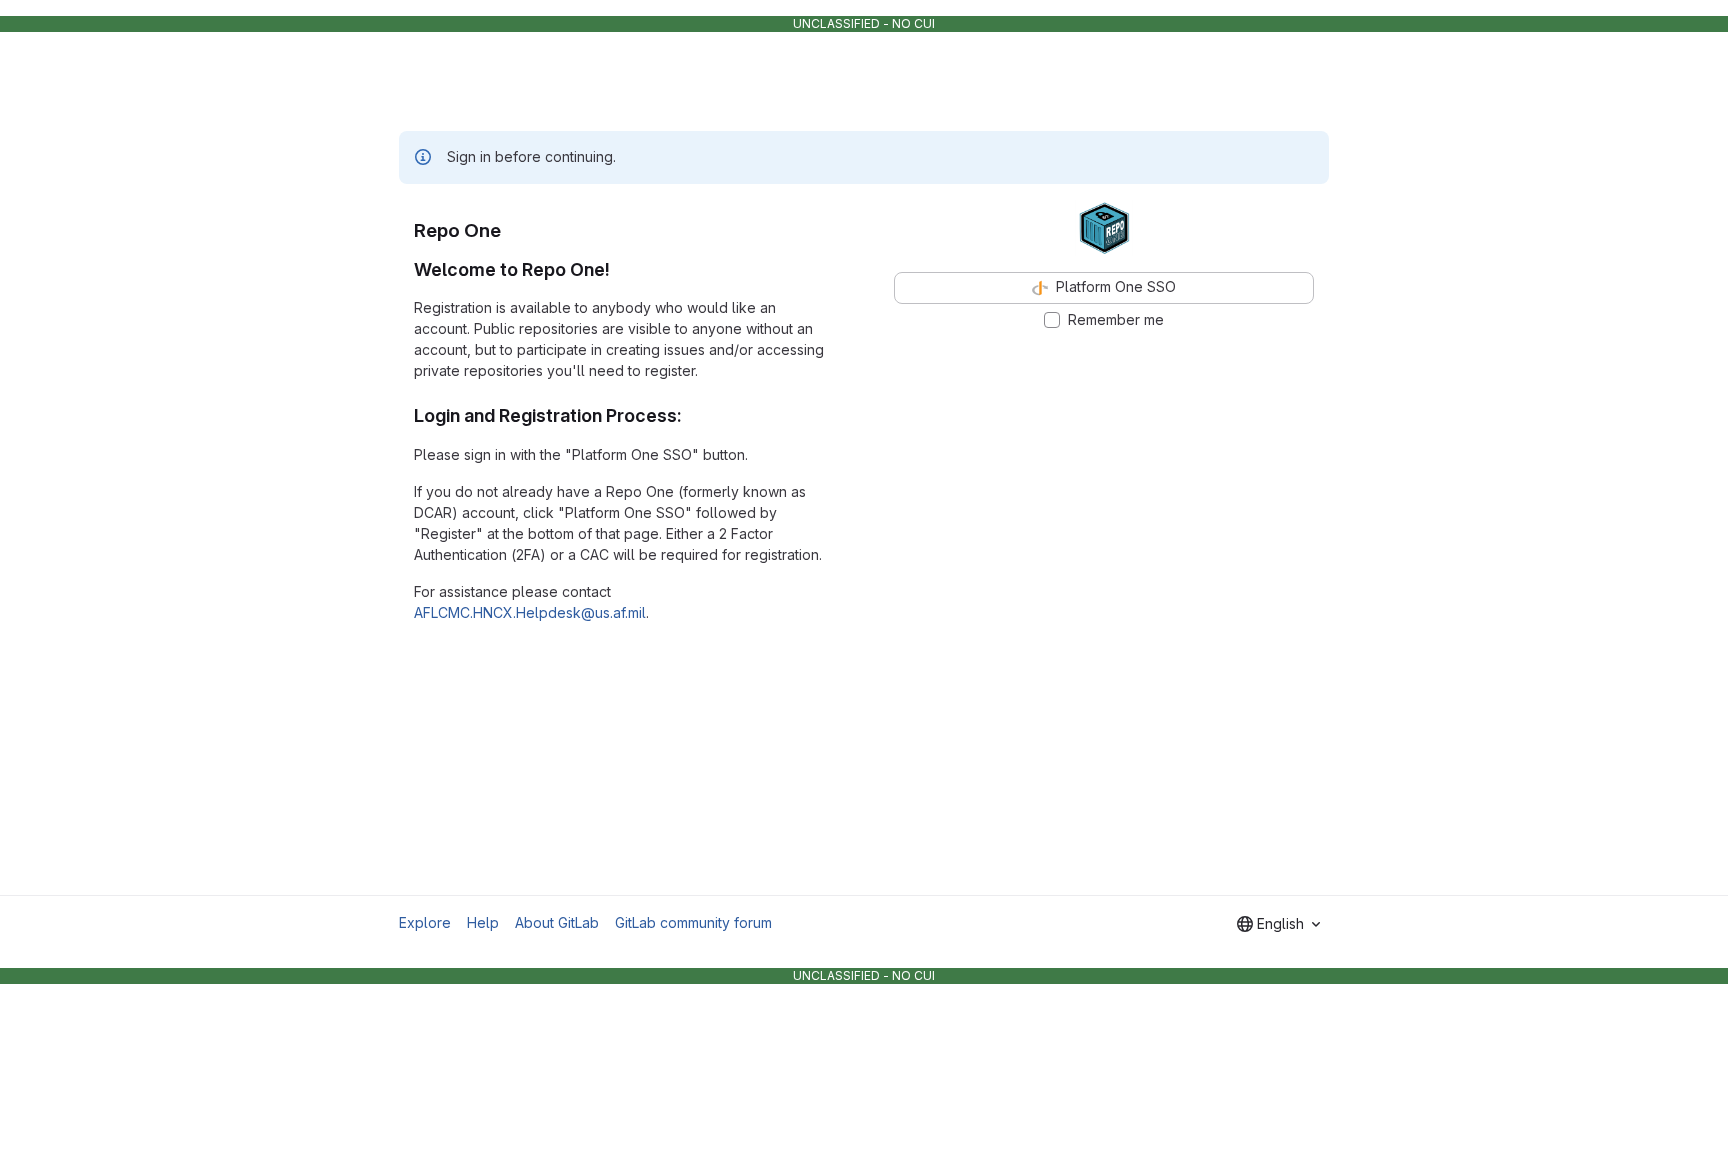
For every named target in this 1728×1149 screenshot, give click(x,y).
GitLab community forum (693, 922)
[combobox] (1278, 924)
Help (483, 922)
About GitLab (557, 922)
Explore (425, 922)
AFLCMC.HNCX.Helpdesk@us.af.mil (530, 612)
